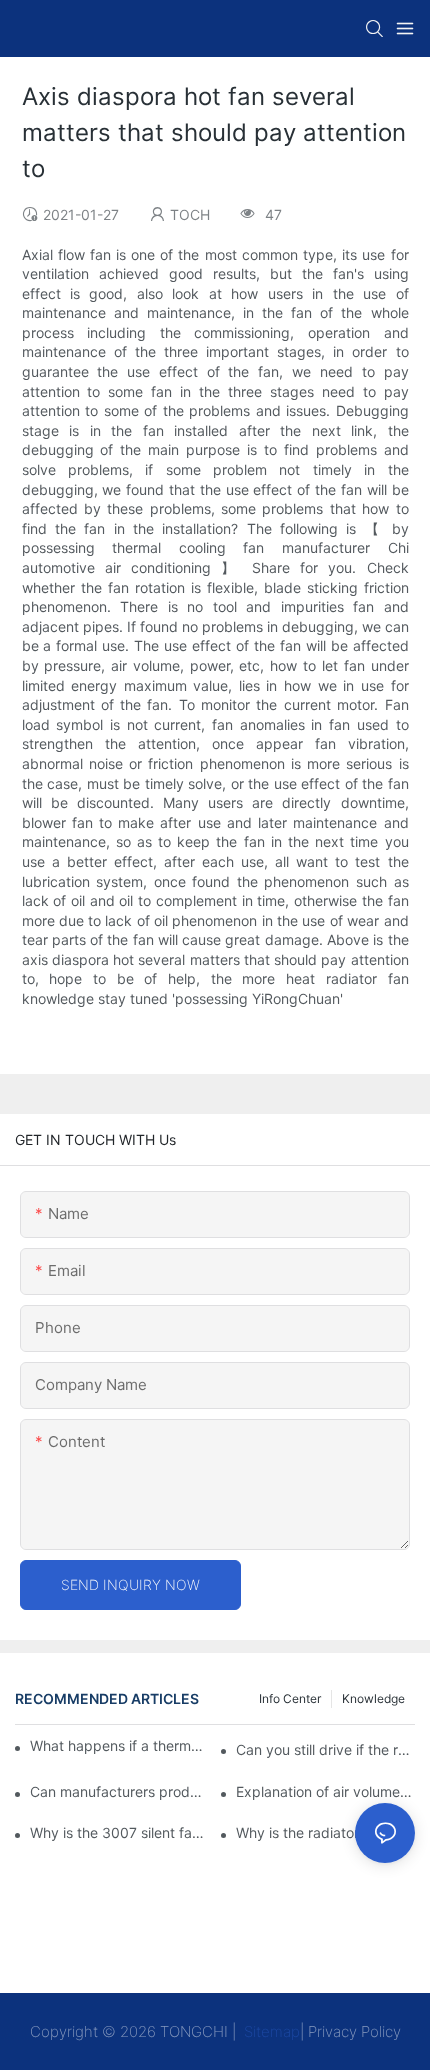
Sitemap (270, 2031)
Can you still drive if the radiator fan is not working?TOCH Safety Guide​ (325, 1749)
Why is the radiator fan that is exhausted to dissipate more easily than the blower (325, 1832)
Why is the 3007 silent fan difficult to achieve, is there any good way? (119, 1832)
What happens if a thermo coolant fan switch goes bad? (117, 1745)
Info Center (290, 1698)
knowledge (373, 1698)
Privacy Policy (354, 2031)
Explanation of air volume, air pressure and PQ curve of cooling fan (325, 1791)
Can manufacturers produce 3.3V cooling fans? (119, 1791)
